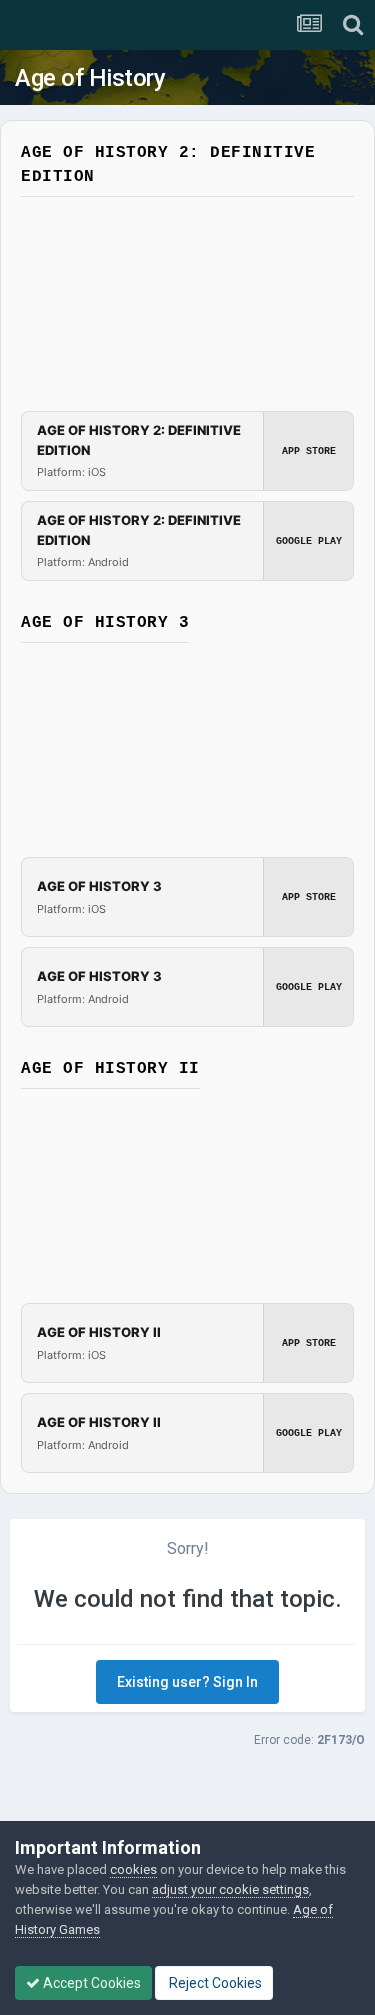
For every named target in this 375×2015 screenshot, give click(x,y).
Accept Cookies (90, 1983)
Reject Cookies (214, 1983)
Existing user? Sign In (187, 1682)
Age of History (90, 78)
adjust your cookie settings (230, 1889)
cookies (133, 1869)
